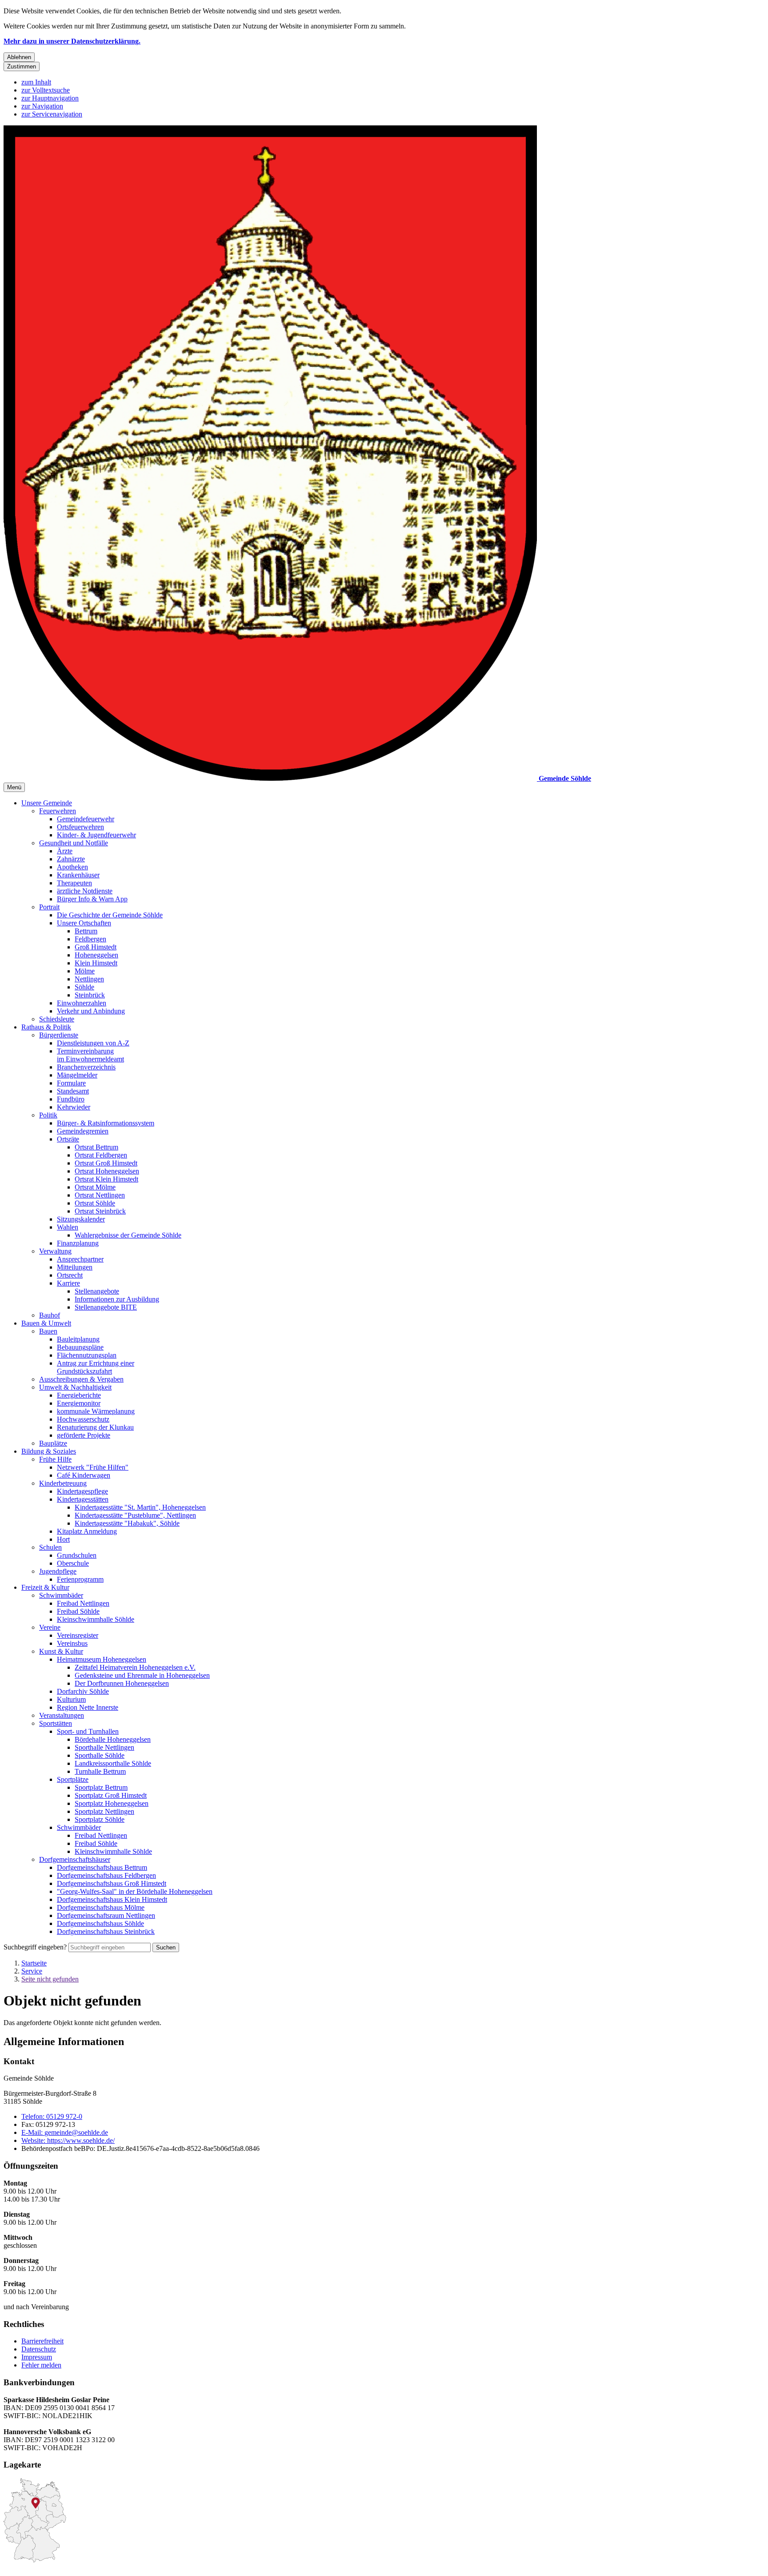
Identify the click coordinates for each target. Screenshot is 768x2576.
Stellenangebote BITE (106, 1307)
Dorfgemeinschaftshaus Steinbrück (106, 1931)
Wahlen (68, 1227)
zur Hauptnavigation (50, 98)
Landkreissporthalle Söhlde (113, 1763)
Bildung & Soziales (49, 1451)
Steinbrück (90, 995)
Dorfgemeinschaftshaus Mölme (101, 1907)
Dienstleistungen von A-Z (93, 1043)
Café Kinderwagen (84, 1475)
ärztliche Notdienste (85, 891)
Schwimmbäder (61, 1595)
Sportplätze (73, 1779)
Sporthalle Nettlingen (104, 1747)
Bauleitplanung (78, 1339)
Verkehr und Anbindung (91, 1011)
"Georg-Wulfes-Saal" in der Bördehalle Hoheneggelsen (135, 1891)
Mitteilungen (75, 1267)
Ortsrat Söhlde (95, 1203)
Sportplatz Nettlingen (104, 1811)
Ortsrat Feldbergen (101, 1155)
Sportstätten (56, 1723)
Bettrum (86, 931)
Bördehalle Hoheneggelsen (113, 1739)
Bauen (48, 1331)
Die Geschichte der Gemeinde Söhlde (110, 915)
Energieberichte (79, 1395)
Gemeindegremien (83, 1131)
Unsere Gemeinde (47, 803)
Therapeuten (74, 883)
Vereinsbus (72, 1643)
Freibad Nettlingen (83, 1603)
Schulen (50, 1547)
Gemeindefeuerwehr (86, 819)
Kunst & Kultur (61, 1651)
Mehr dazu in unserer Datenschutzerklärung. (72, 41)
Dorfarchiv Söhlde (83, 1691)
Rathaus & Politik (46, 1027)
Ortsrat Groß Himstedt (106, 1163)
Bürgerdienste (59, 1035)
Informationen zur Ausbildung (117, 1299)
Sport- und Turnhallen (88, 1731)
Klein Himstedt (96, 963)
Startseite (34, 1963)
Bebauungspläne (80, 1347)
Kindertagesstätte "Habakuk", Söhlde (127, 1523)
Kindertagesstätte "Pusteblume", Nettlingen (135, 1515)
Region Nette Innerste (88, 1707)
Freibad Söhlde (78, 1611)
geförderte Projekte (84, 1435)
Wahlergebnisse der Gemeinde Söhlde (128, 1235)
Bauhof (50, 1315)
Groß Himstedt (96, 947)
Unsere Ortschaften (84, 923)
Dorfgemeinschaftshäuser (75, 1859)
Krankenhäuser (78, 875)
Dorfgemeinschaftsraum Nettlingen (106, 1915)
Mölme (85, 971)
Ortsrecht (70, 1275)
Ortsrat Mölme (95, 1187)
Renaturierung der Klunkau (95, 1427)
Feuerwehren (58, 811)
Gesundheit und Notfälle (74, 843)
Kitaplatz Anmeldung (87, 1531)
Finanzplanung (78, 1243)
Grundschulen (77, 1555)
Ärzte (65, 851)
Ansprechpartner (80, 1259)
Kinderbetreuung (63, 1483)
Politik (48, 1115)
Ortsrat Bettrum (96, 1147)
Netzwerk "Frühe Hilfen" (93, 1467)
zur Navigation (42, 106)
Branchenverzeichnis (86, 1067)
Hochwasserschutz (83, 1419)
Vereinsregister (78, 1635)
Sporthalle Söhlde (100, 1755)
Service (32, 1971)
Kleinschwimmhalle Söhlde (96, 1619)
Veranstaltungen (62, 1715)
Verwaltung (55, 1251)
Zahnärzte (71, 859)
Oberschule (73, 1563)
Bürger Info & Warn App (92, 899)
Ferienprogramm (80, 1579)
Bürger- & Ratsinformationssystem (106, 1123)
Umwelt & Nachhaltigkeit (75, 1387)
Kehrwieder (74, 1107)
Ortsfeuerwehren (80, 827)
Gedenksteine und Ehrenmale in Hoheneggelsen (142, 1675)
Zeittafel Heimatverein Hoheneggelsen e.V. (135, 1667)
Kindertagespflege (82, 1491)
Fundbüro (71, 1099)
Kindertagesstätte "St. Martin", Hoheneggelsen (140, 1507)
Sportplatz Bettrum (101, 1787)
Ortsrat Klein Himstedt (106, 1179)
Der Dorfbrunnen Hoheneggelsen (122, 1683)
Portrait (49, 907)
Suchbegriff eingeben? (35, 1947)
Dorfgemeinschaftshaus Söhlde (100, 1923)
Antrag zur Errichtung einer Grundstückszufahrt (96, 1367)
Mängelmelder (77, 1075)
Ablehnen (19, 57)
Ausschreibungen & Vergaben (81, 1379)
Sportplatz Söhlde (100, 1819)
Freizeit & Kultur (45, 1587)
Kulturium (71, 1699)
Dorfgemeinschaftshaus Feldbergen (106, 1875)
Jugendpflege (58, 1571)
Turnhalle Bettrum (100, 1771)
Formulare (71, 1083)
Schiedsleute (57, 1019)
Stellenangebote (97, 1291)
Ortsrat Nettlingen (100, 1195)
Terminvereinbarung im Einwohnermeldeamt (90, 1055)
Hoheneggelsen (96, 955)
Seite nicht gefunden (50, 1979)
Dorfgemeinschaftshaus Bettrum (102, 1867)
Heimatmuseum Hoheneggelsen (102, 1659)
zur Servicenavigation (52, 114)
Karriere (68, 1283)
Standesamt (73, 1091)
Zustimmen (22, 66)
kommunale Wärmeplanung (96, 1411)
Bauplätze (53, 1443)
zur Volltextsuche (46, 90)
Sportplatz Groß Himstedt (111, 1795)
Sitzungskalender (81, 1219)
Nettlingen (89, 979)
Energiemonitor (79, 1403)
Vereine (50, 1627)
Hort (63, 1539)
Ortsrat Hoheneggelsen (107, 1171)
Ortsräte (68, 1139)
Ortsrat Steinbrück (100, 1211)
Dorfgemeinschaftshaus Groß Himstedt (112, 1883)
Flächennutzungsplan (87, 1355)
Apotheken (72, 867)
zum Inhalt (36, 82)
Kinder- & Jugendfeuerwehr (96, 835)
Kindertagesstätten (83, 1499)
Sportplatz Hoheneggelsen (112, 1803)
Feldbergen (90, 939)
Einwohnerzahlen (82, 1003)
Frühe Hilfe (55, 1459)
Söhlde (84, 987)
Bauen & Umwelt (46, 1323)
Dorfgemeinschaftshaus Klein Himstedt (112, 1899)
